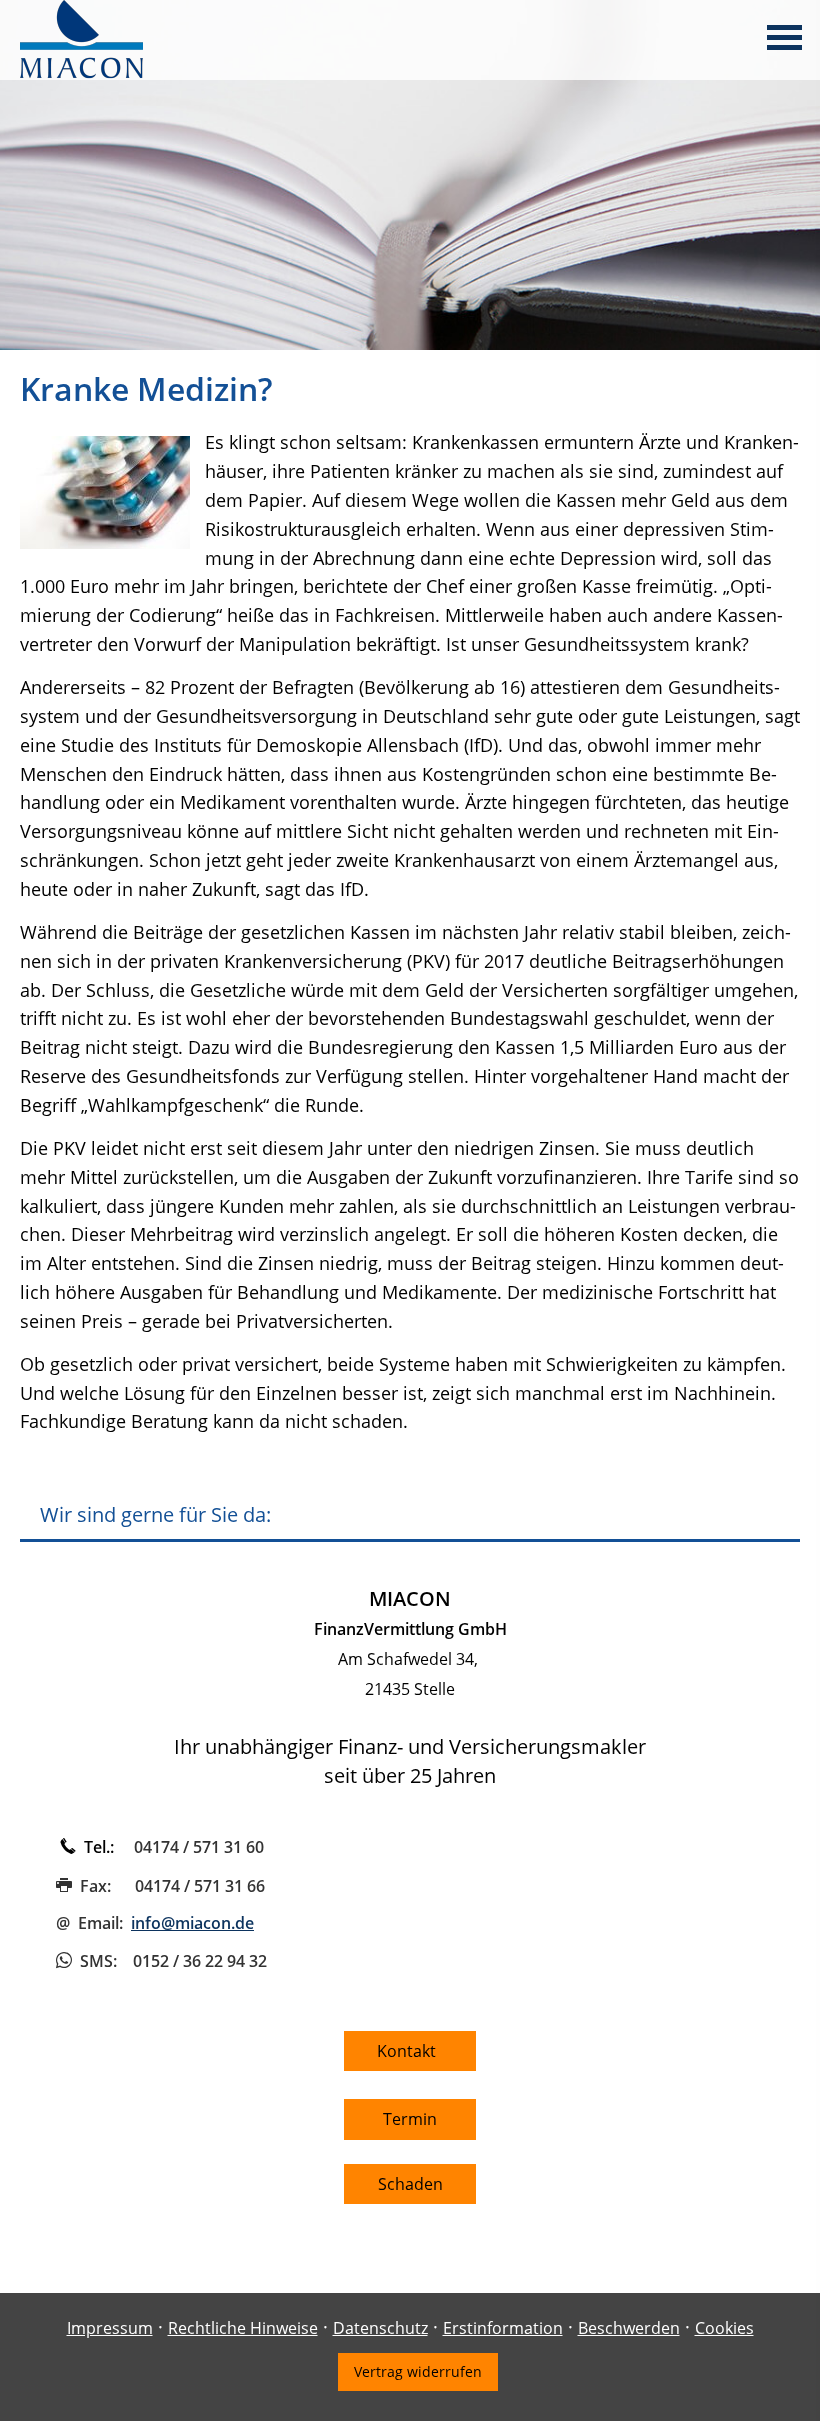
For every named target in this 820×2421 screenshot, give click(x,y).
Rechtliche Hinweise (243, 2328)
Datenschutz (380, 2328)
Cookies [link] (724, 2328)
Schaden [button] (410, 2184)
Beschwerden (629, 2328)
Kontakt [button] (410, 2051)
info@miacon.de (192, 1923)
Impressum (110, 2328)
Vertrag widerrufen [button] (418, 2371)
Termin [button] (410, 2119)
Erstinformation (503, 2328)
